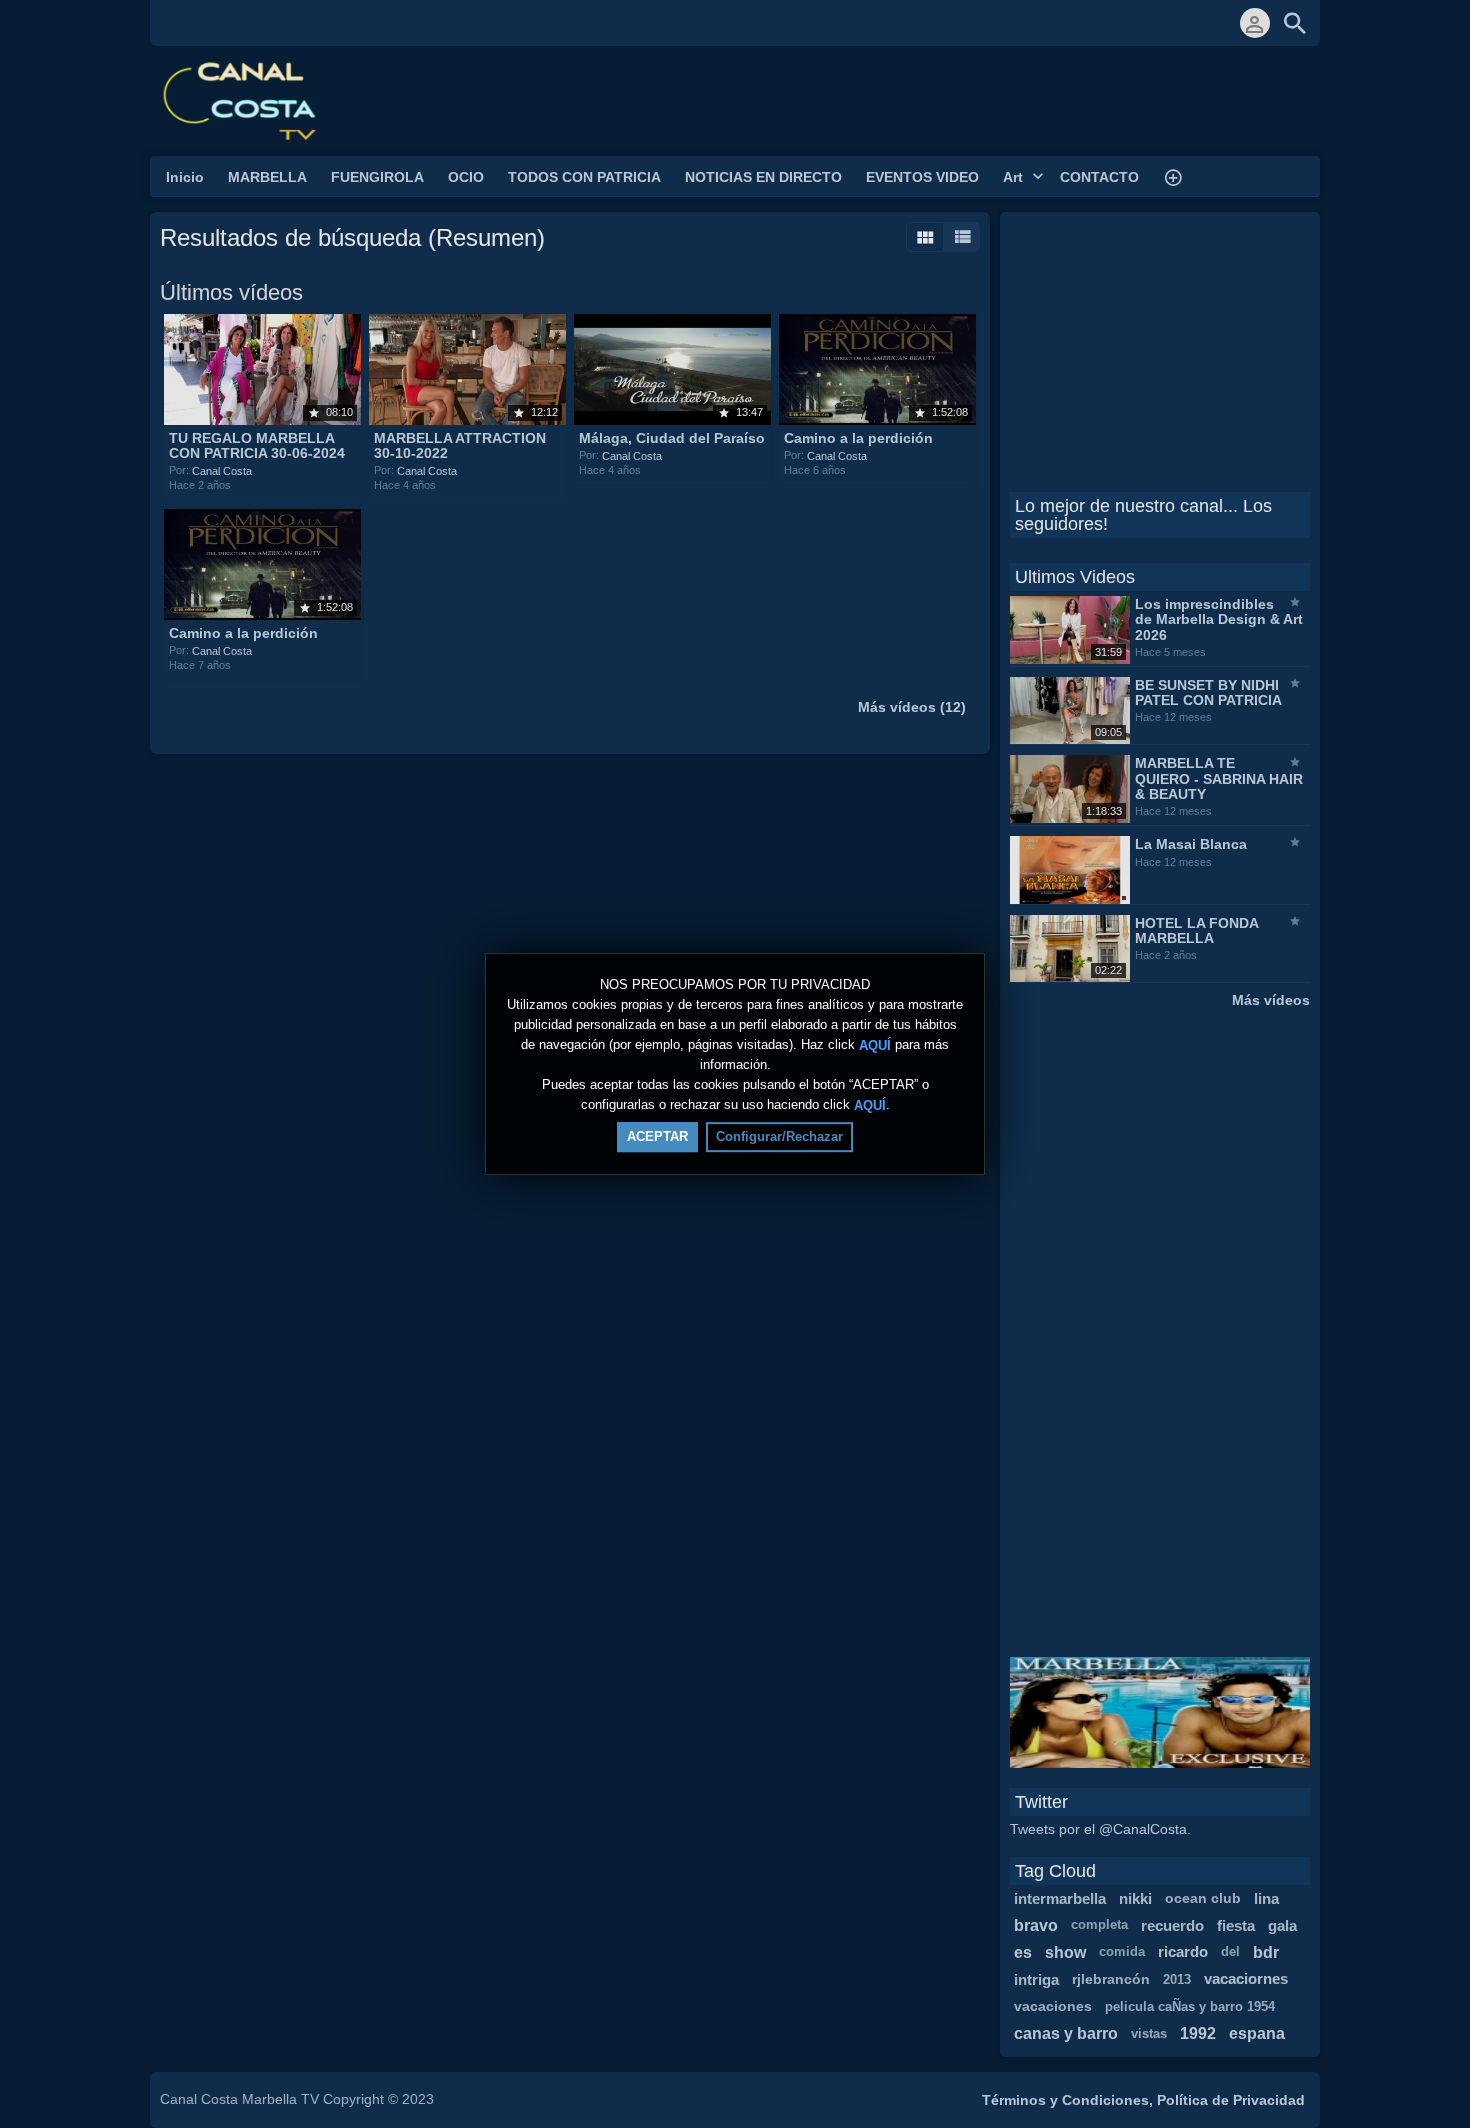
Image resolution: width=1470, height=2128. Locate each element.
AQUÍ (875, 1044)
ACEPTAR (657, 1136)
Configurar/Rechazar (779, 1136)
